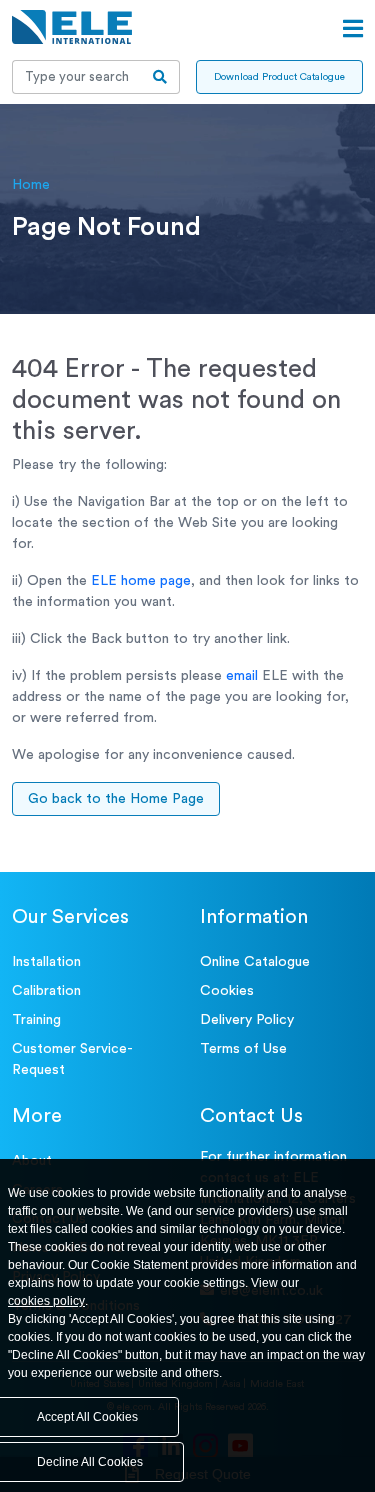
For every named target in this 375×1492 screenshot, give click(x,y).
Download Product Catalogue (279, 77)
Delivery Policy (247, 1020)
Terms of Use (243, 1049)
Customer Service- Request (72, 1059)
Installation (46, 962)
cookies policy (46, 1301)
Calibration (46, 991)
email (242, 676)
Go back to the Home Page (116, 799)
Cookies (227, 991)
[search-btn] (160, 77)
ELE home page (141, 581)
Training (36, 1020)
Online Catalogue (255, 962)
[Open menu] (353, 29)
